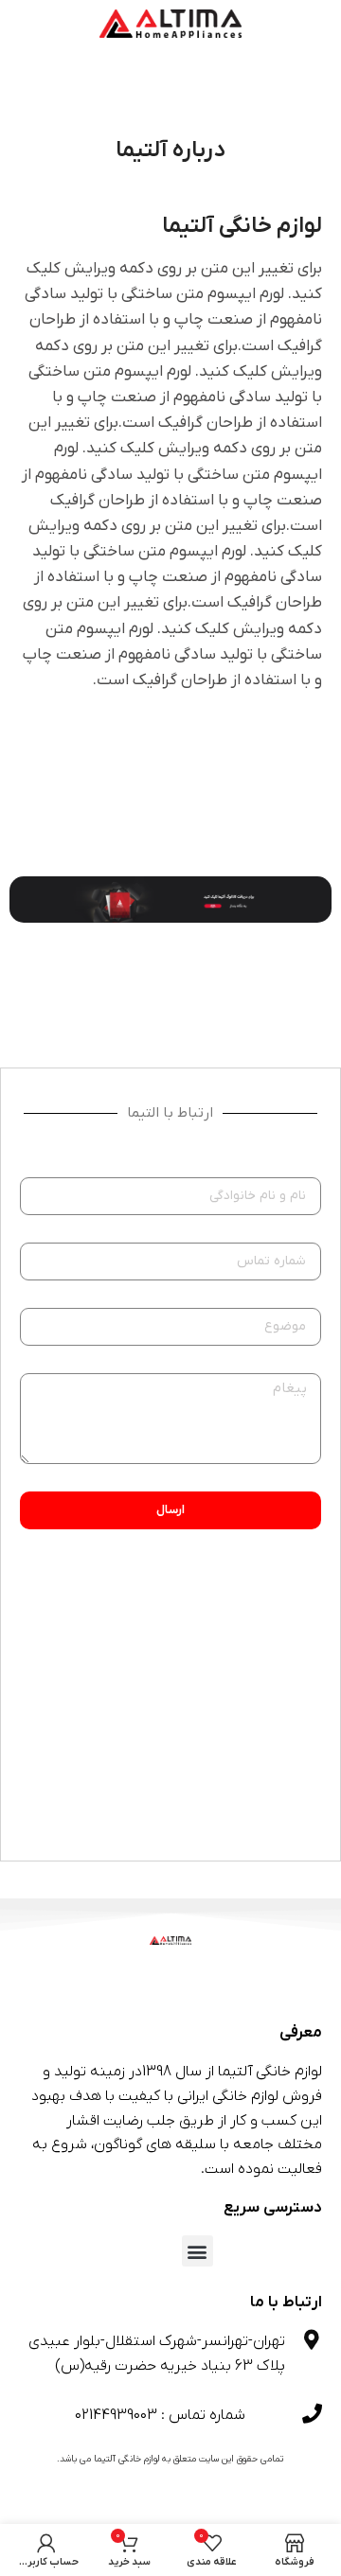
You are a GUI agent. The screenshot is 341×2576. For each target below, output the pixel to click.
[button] (197, 2251)
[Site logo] (170, 23)
